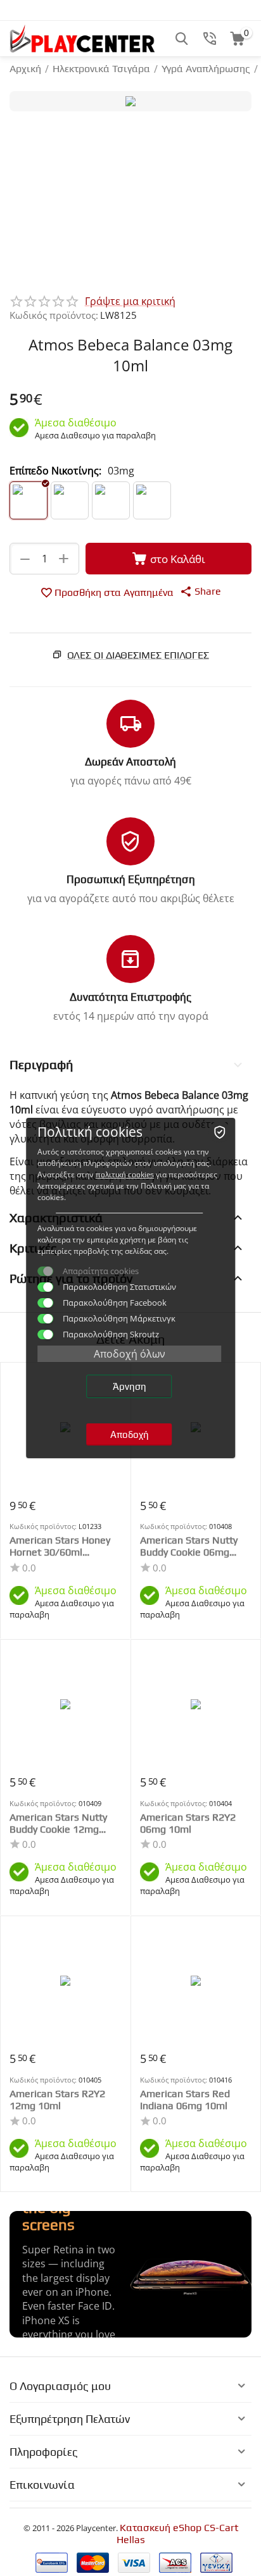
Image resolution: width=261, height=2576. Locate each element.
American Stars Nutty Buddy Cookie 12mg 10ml (58, 1823)
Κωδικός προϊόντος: (54, 315)
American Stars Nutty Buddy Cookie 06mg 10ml (189, 1546)
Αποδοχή (130, 1434)
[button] (201, 591)
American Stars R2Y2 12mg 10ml (57, 2100)
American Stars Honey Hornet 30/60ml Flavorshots (60, 1546)
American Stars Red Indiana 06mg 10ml (185, 2100)
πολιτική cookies (125, 1175)
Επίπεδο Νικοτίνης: (55, 471)
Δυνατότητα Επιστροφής (130, 997)
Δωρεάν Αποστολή (130, 762)
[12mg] (111, 500)
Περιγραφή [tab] (41, 1064)
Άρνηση (130, 1386)
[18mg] (152, 500)
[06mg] (70, 500)
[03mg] (29, 500)
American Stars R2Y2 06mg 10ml (188, 1823)
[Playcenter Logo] (82, 38)
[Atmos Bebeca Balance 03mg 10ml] (130, 101)
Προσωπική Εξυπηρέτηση (131, 879)
